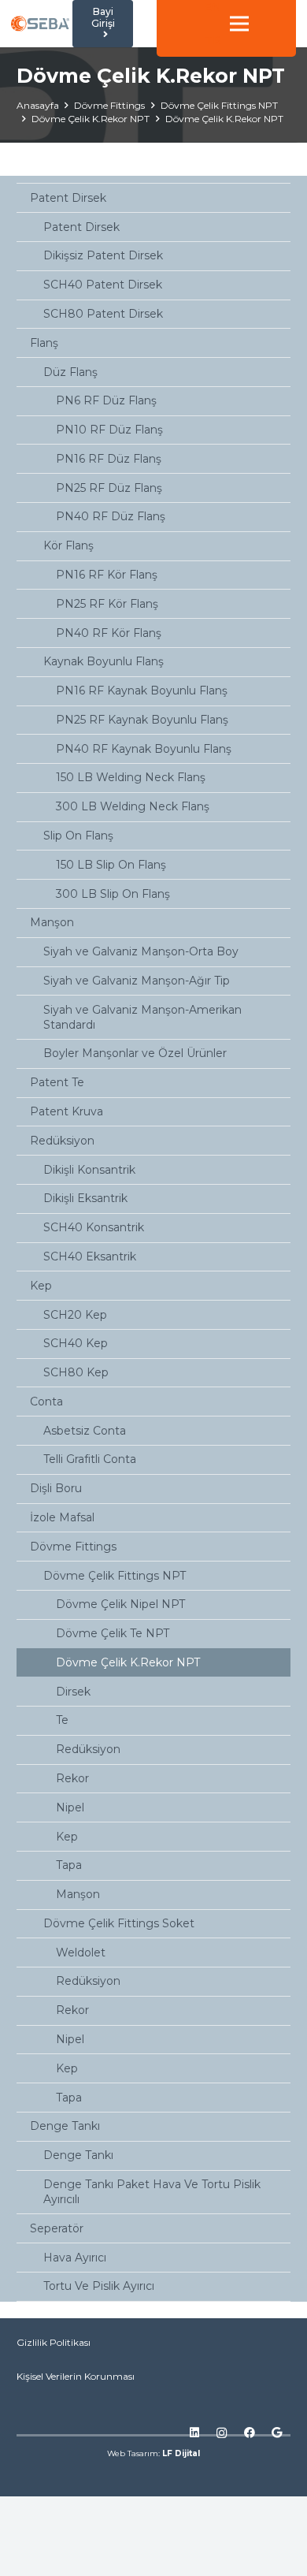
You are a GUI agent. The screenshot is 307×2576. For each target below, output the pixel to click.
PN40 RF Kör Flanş (109, 633)
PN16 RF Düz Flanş (109, 459)
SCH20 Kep (75, 1315)
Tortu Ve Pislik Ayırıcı (99, 2286)
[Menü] (239, 24)
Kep (41, 1286)
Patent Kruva (67, 1111)
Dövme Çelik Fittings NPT (115, 1576)
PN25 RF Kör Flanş (107, 604)
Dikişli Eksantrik (85, 1198)
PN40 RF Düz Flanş (111, 516)
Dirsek (73, 1692)
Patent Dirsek (68, 198)
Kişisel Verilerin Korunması (76, 2376)
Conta (46, 1402)
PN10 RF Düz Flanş (109, 430)
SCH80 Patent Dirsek (103, 314)
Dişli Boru (56, 1488)
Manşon (52, 922)
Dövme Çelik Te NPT (113, 1633)
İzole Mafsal (62, 1517)
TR (213, 40)
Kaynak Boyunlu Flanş (104, 661)
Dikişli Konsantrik (89, 1170)
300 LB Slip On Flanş (113, 894)
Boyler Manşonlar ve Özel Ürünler (135, 1053)
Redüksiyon (62, 1141)
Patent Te (57, 1082)
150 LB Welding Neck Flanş (131, 777)
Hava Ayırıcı (75, 2258)
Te (62, 1720)
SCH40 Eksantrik (90, 1256)
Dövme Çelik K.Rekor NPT (128, 1662)
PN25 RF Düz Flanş (109, 488)
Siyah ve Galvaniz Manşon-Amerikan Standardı (142, 1017)
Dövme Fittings (73, 1547)
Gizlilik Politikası (54, 2342)
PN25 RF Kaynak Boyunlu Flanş (142, 720)
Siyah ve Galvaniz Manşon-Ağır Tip (137, 981)
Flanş (44, 343)
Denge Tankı (65, 2126)
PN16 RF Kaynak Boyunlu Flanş (142, 691)
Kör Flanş (68, 545)
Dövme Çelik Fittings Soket (119, 1923)
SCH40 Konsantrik (94, 1227)
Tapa (69, 1865)
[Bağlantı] (40, 24)
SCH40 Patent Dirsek (103, 285)
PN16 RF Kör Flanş (107, 575)
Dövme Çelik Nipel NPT (120, 1604)
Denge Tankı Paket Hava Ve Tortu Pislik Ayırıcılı (152, 2192)
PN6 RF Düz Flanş (106, 400)
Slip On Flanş (78, 836)
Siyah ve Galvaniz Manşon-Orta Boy (141, 951)
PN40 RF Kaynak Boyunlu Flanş (144, 749)
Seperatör (57, 2228)
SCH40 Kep (76, 1343)
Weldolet (81, 1952)
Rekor (72, 1778)
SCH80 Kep (76, 1372)
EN (213, 7)
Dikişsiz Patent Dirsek (103, 255)
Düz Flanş (70, 372)
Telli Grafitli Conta (90, 1459)
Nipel (70, 1807)
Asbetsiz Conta (85, 1431)
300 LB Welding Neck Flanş (133, 806)
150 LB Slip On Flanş (111, 865)
